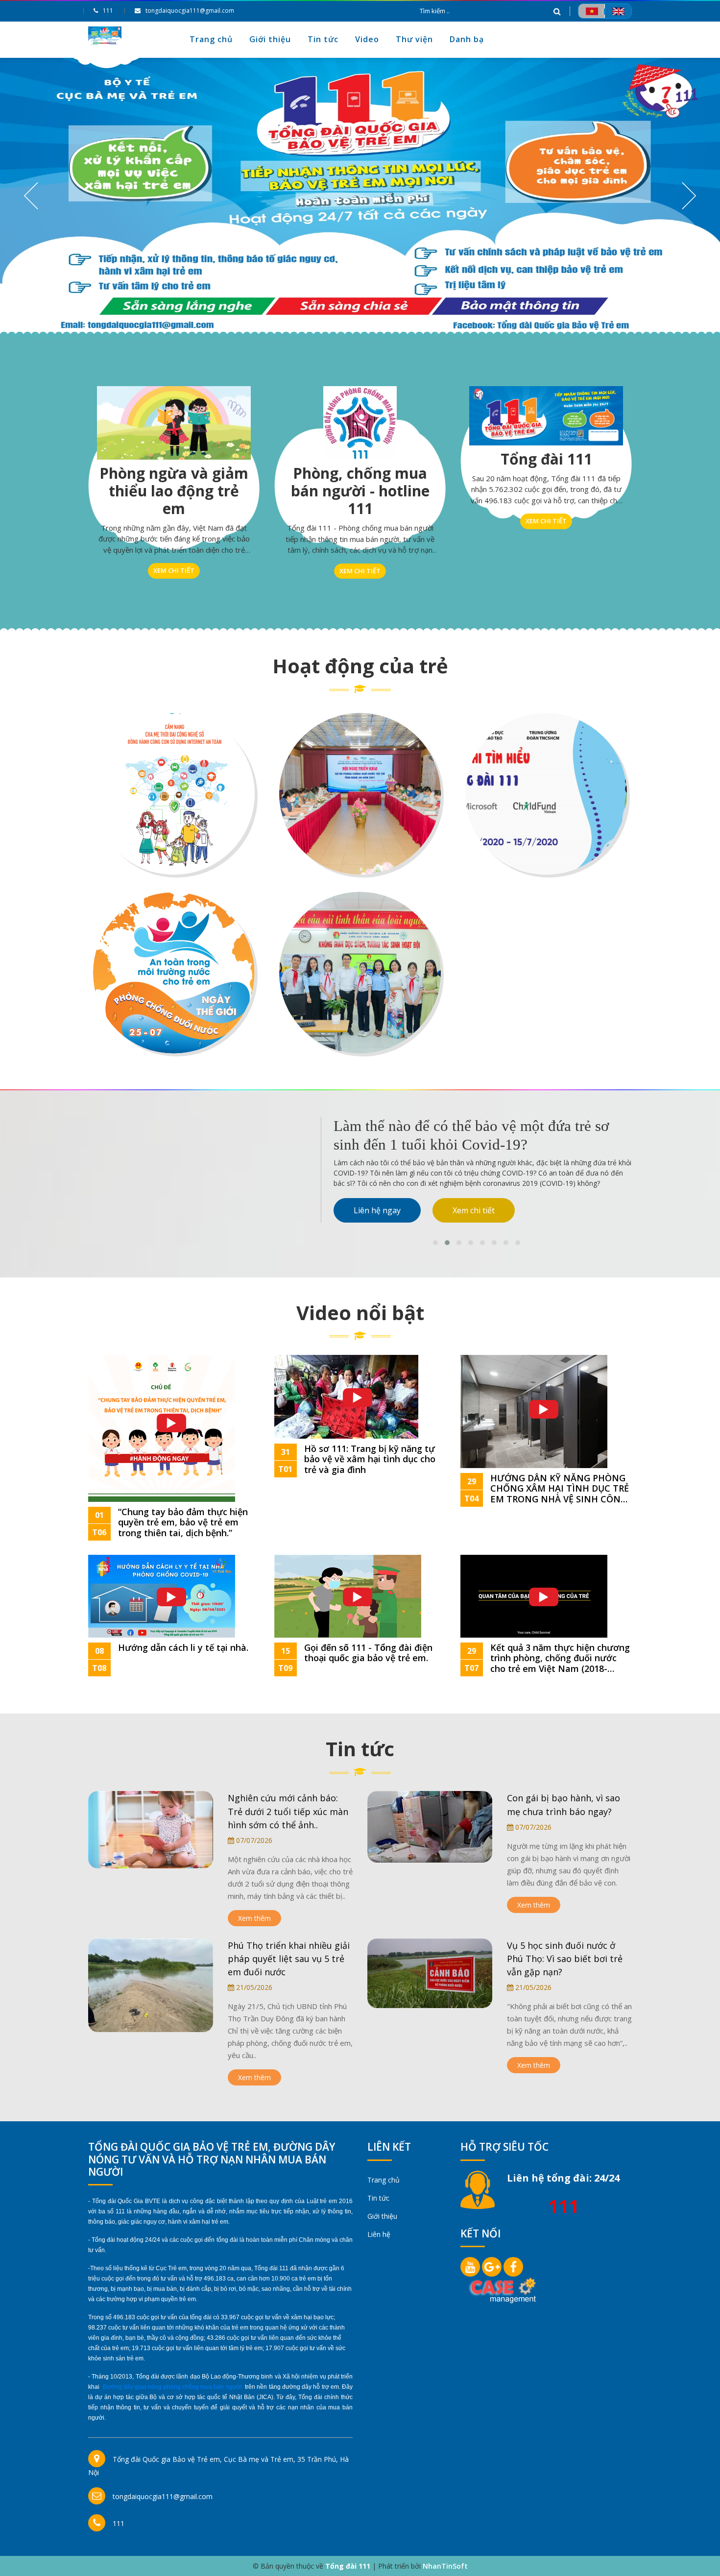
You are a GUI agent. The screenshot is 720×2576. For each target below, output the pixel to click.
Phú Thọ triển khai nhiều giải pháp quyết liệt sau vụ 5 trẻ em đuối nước (289, 1959)
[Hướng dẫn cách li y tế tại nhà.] (162, 1595)
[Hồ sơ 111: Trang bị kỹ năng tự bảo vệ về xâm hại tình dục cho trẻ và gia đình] (346, 1396)
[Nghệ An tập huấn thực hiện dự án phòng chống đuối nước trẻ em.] (360, 794)
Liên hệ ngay (377, 1210)
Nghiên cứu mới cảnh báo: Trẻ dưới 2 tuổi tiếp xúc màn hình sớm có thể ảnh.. (288, 1811)
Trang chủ (211, 39)
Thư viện (414, 39)
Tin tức (323, 39)
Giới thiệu (270, 39)
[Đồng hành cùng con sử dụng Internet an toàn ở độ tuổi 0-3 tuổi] (174, 794)
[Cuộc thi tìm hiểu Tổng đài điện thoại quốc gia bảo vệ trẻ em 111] (546, 794)
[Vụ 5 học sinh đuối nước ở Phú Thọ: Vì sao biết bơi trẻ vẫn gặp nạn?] (430, 1973)
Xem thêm (254, 1918)
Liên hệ (379, 2234)
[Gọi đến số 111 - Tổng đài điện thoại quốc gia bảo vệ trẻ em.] (348, 1595)
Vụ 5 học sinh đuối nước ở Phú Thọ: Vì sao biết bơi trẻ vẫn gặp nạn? (565, 1959)
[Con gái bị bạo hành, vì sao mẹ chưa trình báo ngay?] (430, 1826)
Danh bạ (467, 39)
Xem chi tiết (174, 570)
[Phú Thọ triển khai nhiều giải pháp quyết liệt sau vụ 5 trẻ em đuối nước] (151, 1984)
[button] (435, 1243)
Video (367, 39)
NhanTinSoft (445, 2566)
